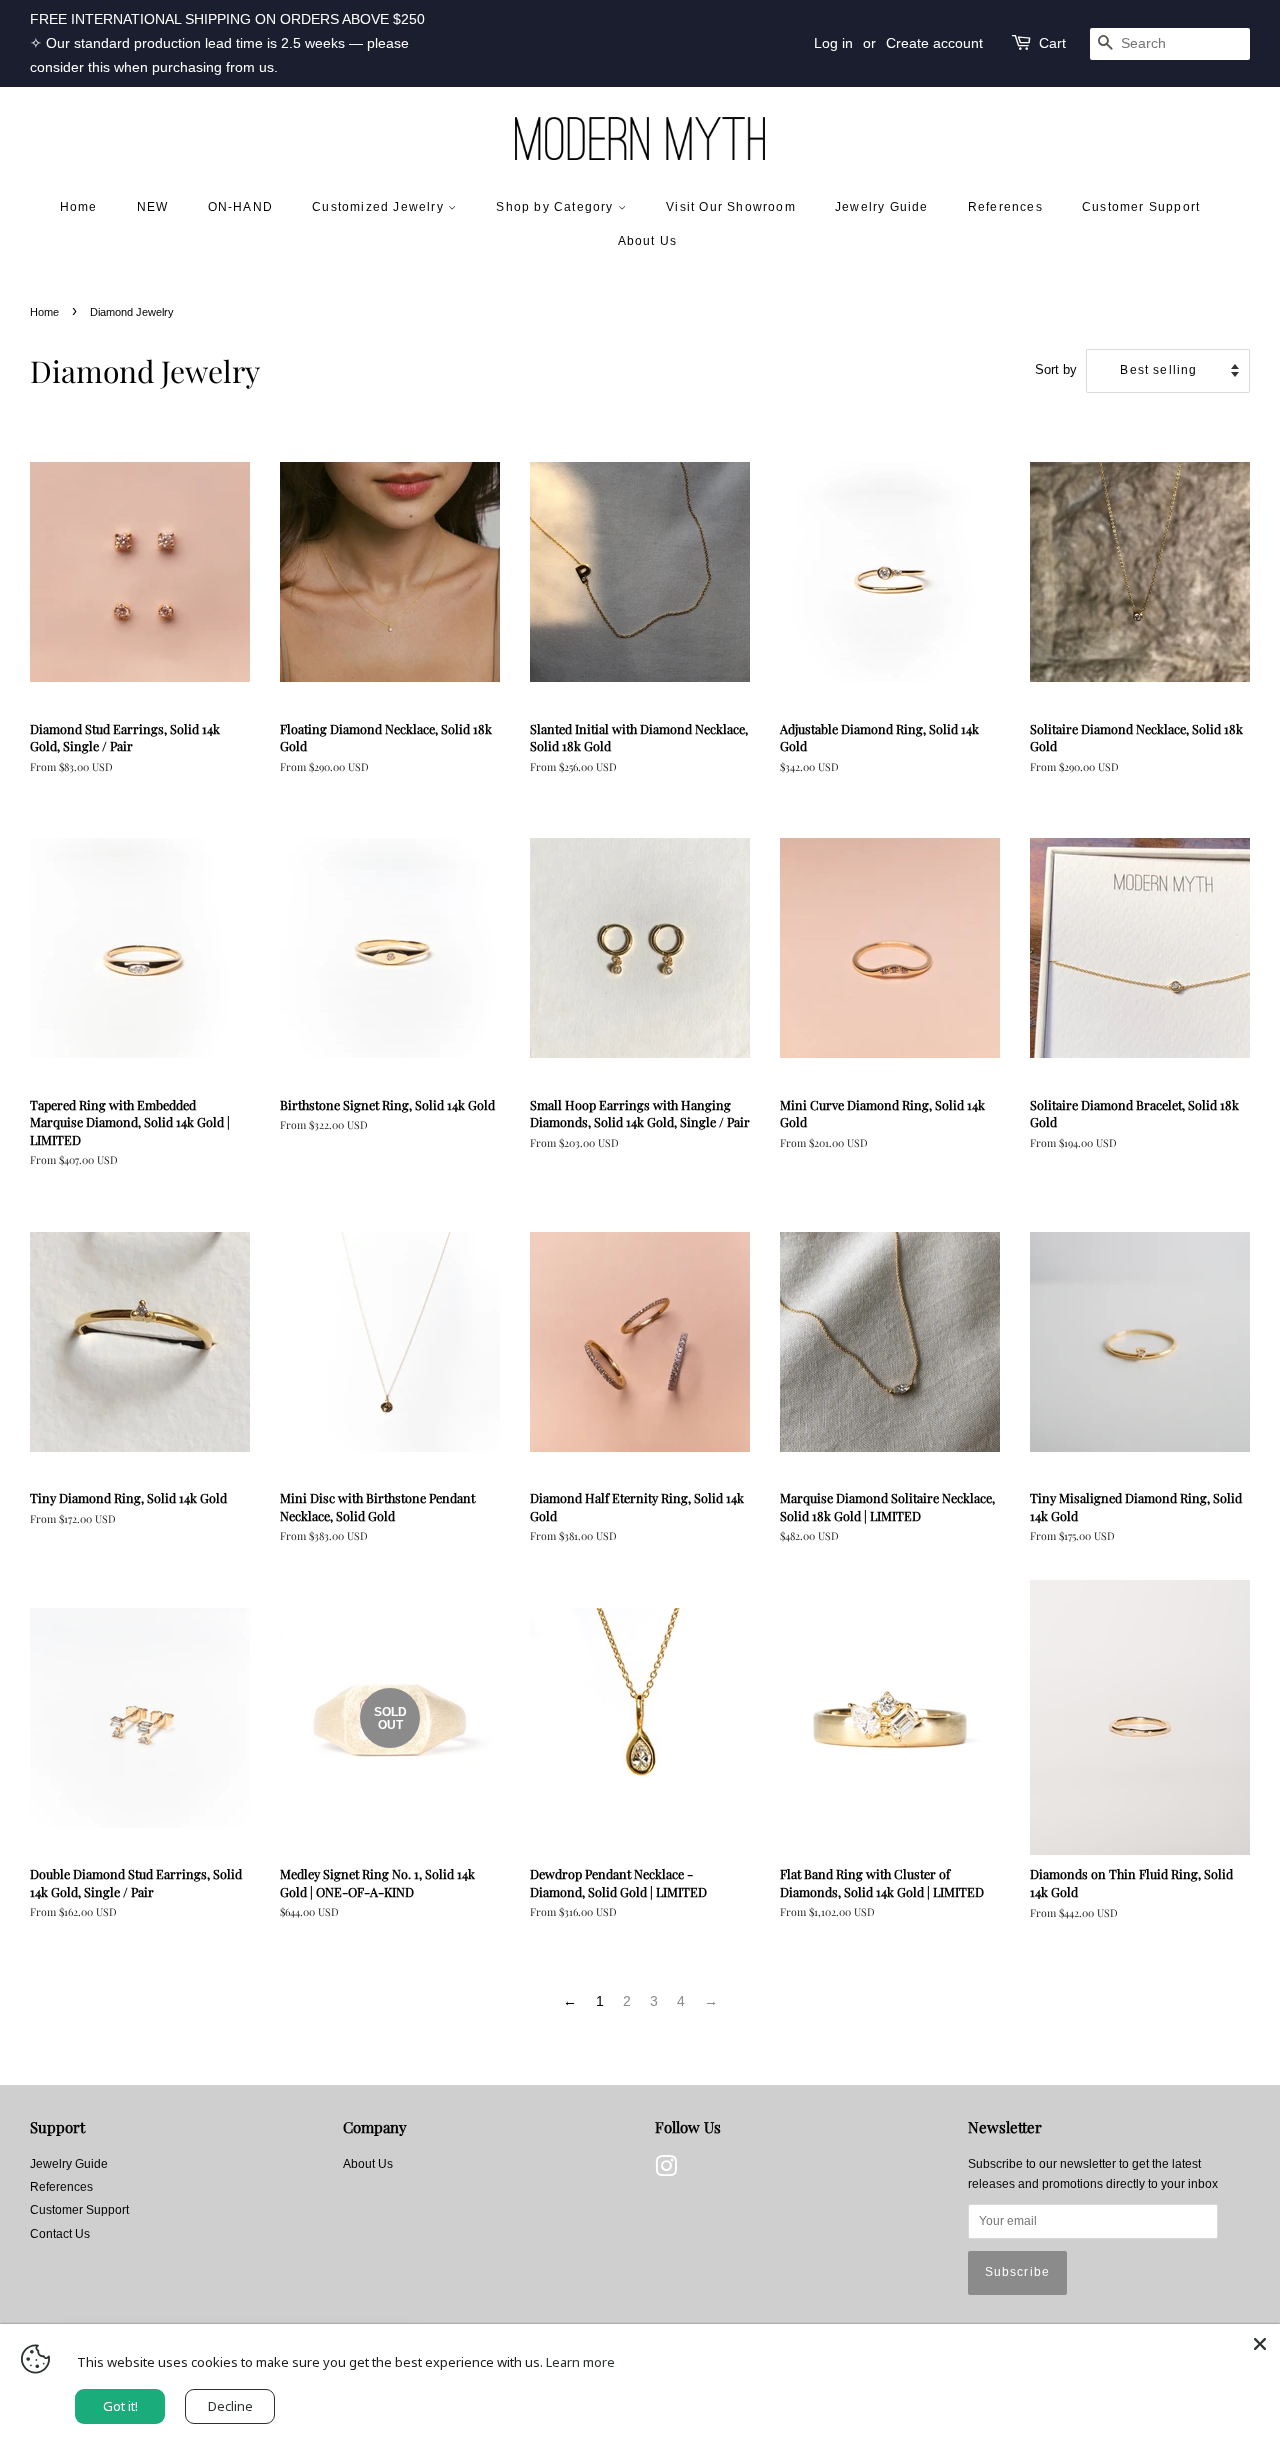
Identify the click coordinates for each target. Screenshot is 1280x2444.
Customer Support (1141, 207)
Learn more (580, 2362)
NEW (153, 207)
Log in (833, 43)
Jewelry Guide (882, 207)
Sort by (1056, 370)
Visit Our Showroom (731, 207)
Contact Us (60, 2234)
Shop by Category (556, 207)
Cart (1052, 43)
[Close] (1260, 2344)
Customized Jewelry (380, 207)
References (1005, 207)
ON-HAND (240, 207)
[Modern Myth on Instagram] (666, 2171)
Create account (934, 43)
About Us (648, 241)
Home (79, 207)
